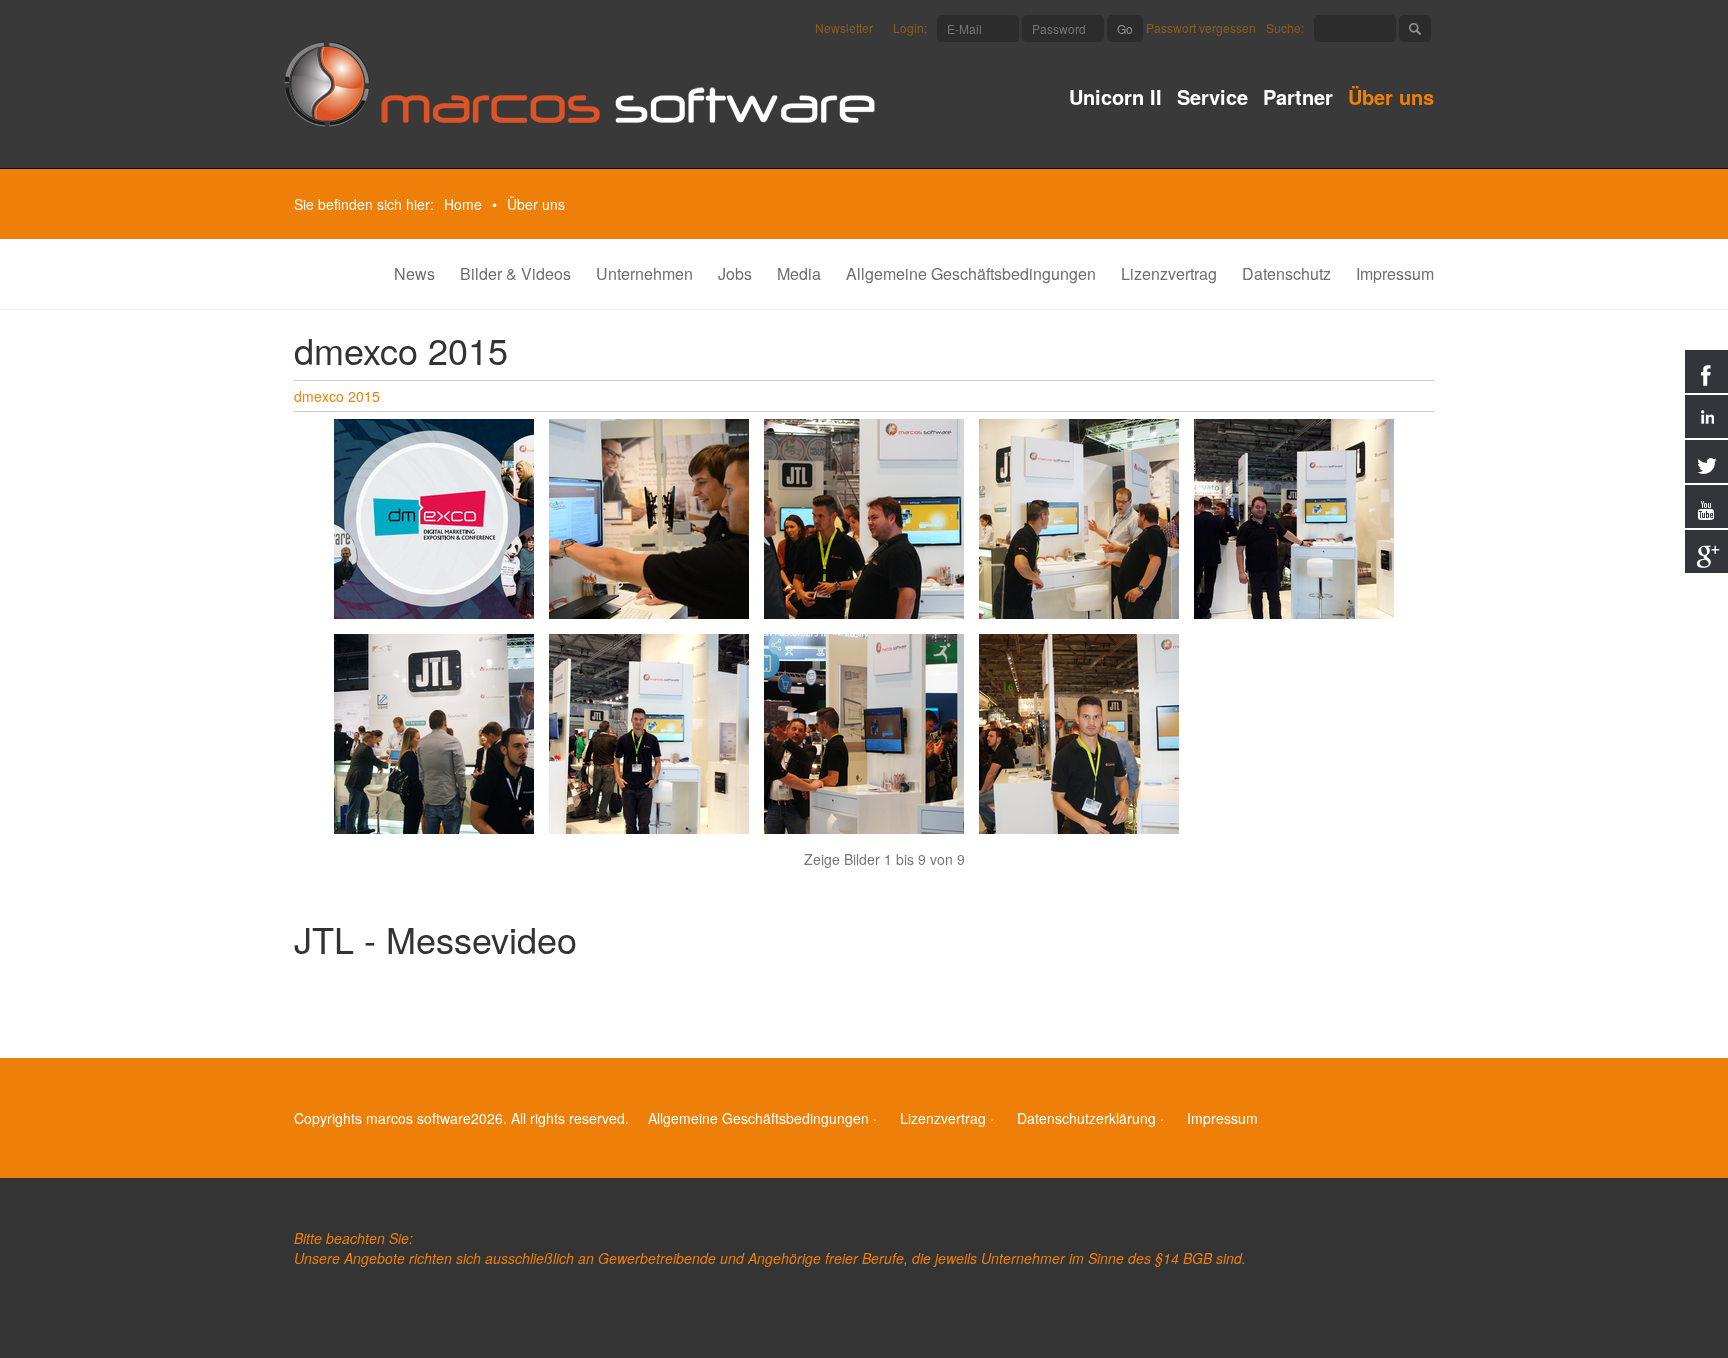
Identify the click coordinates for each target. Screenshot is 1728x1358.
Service (1212, 99)
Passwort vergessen (1201, 27)
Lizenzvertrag (1169, 273)
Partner (1298, 99)
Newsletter (844, 27)
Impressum (1395, 273)
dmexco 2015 (337, 396)
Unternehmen (644, 273)
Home (463, 204)
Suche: (1285, 27)
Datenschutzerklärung (1086, 1118)
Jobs (735, 273)
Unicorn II (1115, 99)
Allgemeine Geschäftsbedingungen (971, 273)
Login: (910, 27)
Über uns (1391, 99)
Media (799, 273)
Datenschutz (1286, 273)
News (414, 273)
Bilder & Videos (515, 273)
